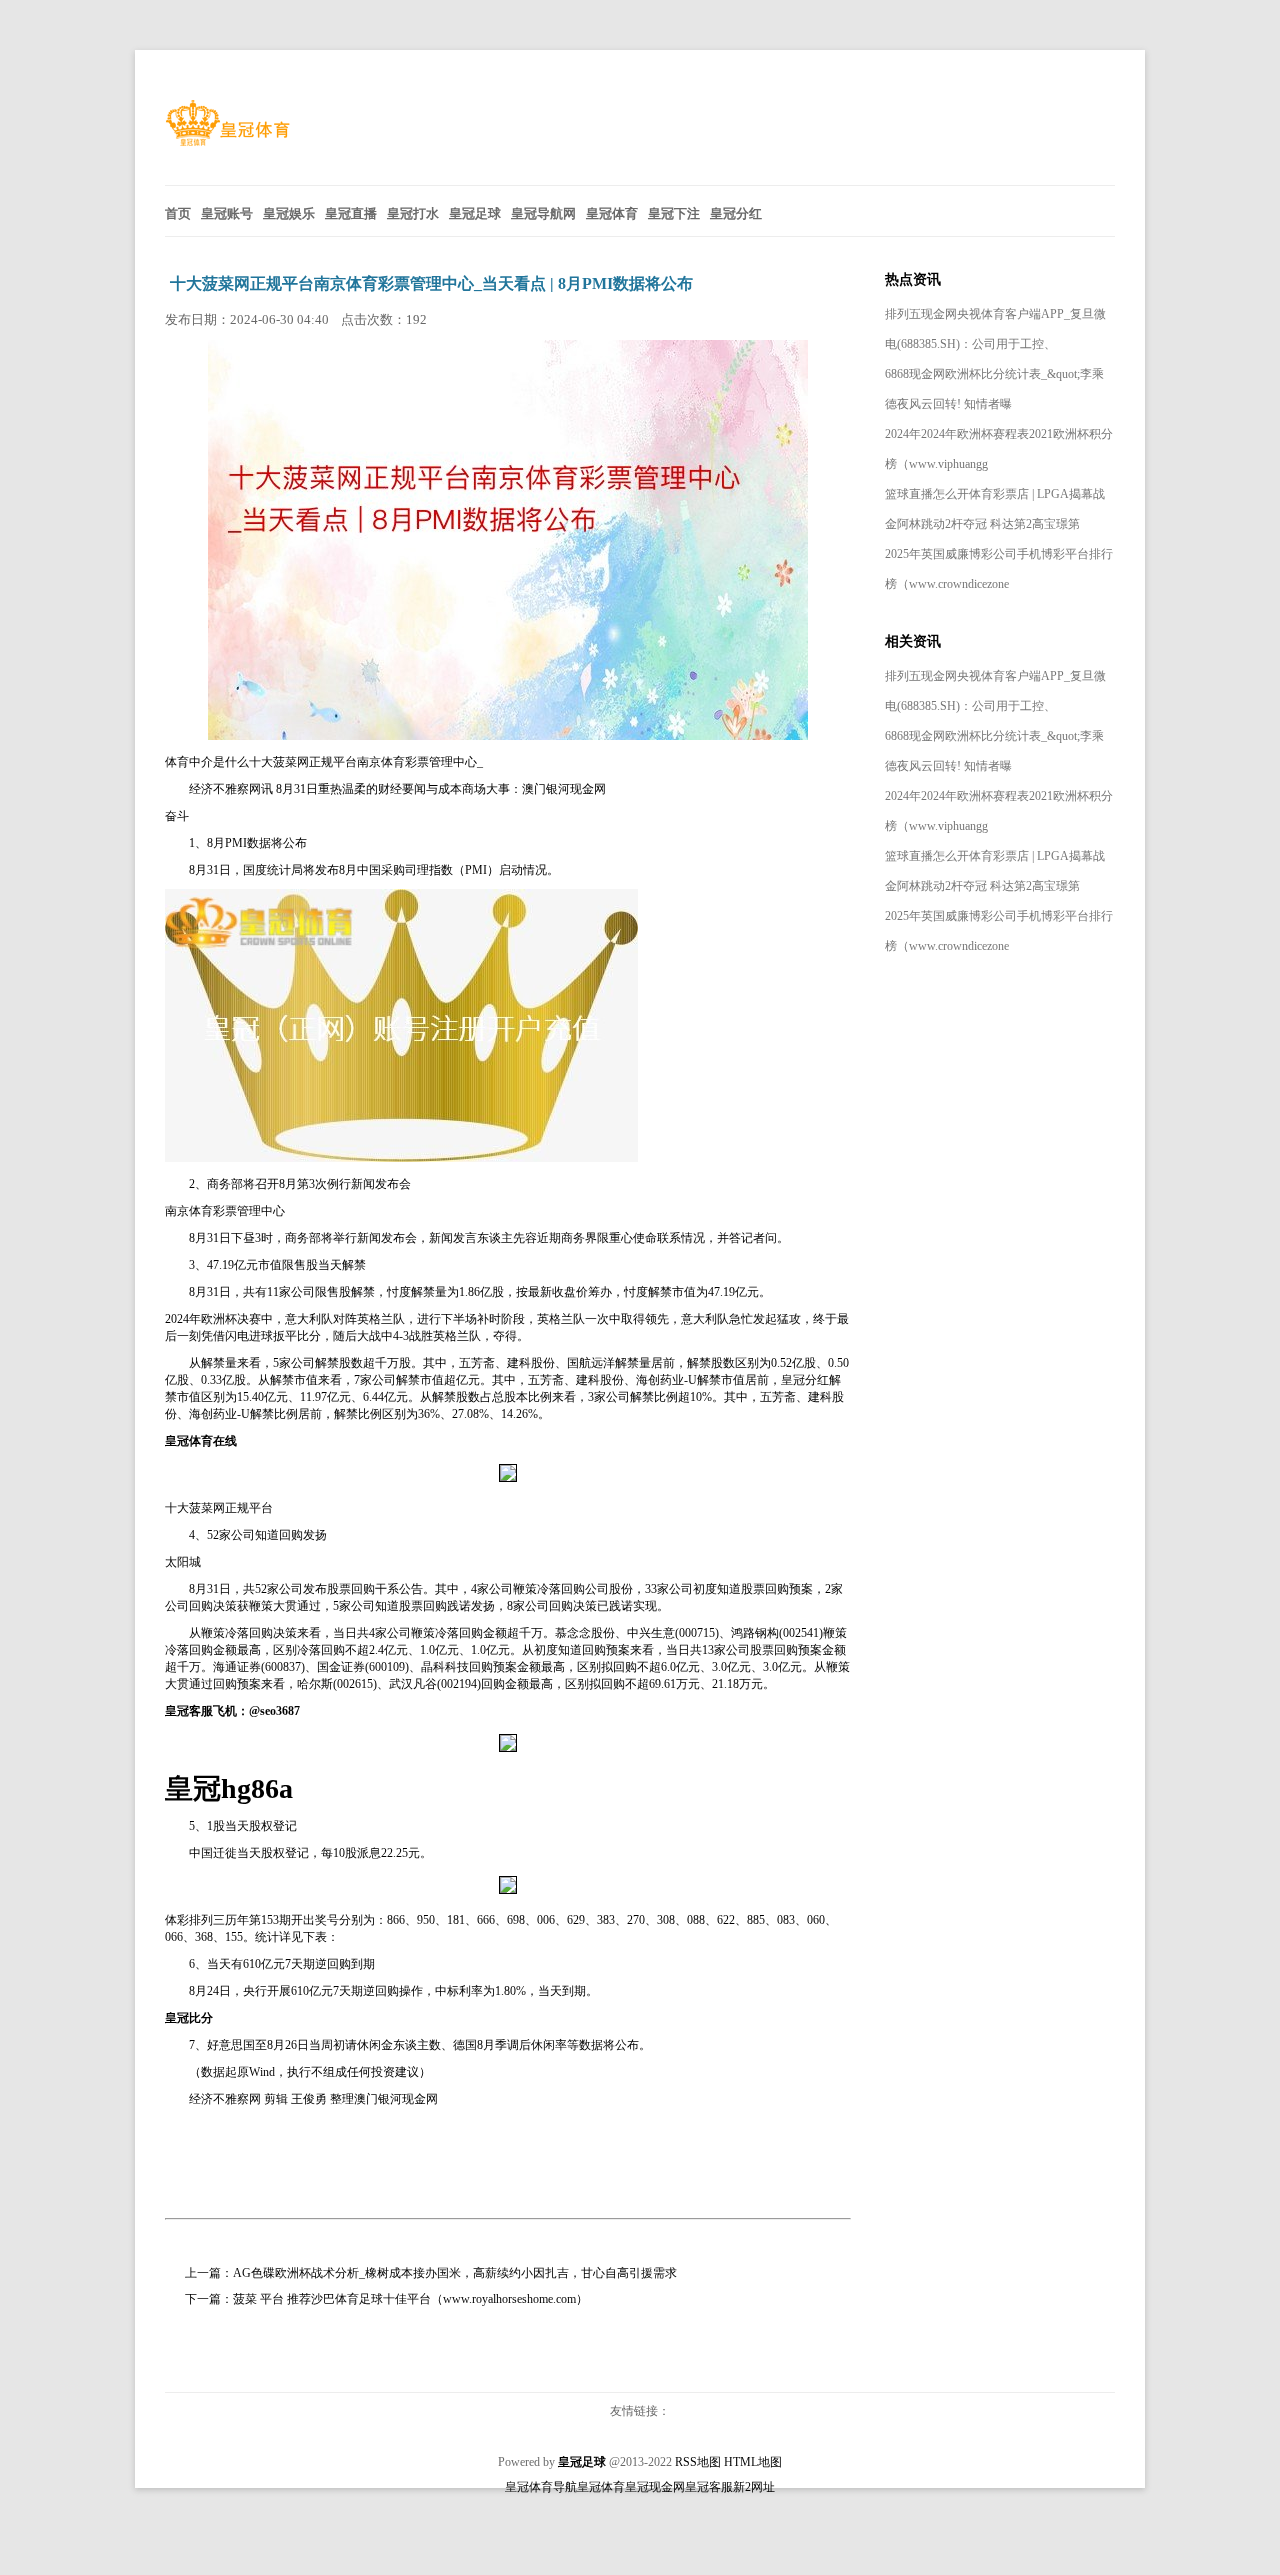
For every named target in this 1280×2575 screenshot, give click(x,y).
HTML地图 (753, 2462)
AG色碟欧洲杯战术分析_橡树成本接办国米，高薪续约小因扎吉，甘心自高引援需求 (455, 2273)
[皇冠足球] (227, 141)
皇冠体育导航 (541, 2487)
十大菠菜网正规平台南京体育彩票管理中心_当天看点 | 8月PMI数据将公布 (431, 283)
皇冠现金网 (655, 2487)
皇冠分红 (805, 1380)
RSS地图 (698, 2462)
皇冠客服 (709, 2487)
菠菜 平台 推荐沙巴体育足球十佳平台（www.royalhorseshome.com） (410, 2299)
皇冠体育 (601, 2487)
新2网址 (754, 2487)
